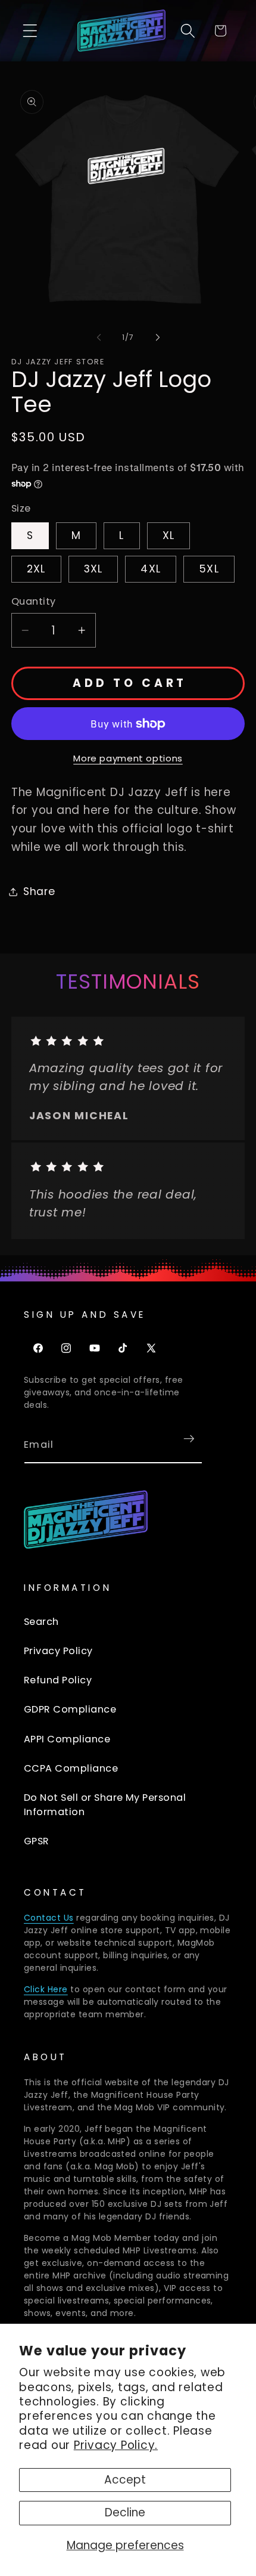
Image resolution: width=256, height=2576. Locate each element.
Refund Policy (58, 1680)
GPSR (37, 1841)
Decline (125, 2512)
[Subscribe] (189, 1439)
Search (41, 1622)
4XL (151, 569)
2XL (36, 569)
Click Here (46, 1989)
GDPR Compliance (70, 1709)
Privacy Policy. (116, 2445)
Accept (125, 2480)
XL (169, 535)
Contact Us (49, 1918)
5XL (209, 569)
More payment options (128, 758)
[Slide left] (99, 338)
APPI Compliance (67, 1739)
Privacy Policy (58, 1651)
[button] (30, 31)
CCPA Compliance (71, 1768)
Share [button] (39, 891)
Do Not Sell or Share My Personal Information (105, 1805)
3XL (93, 569)
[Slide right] (158, 338)
